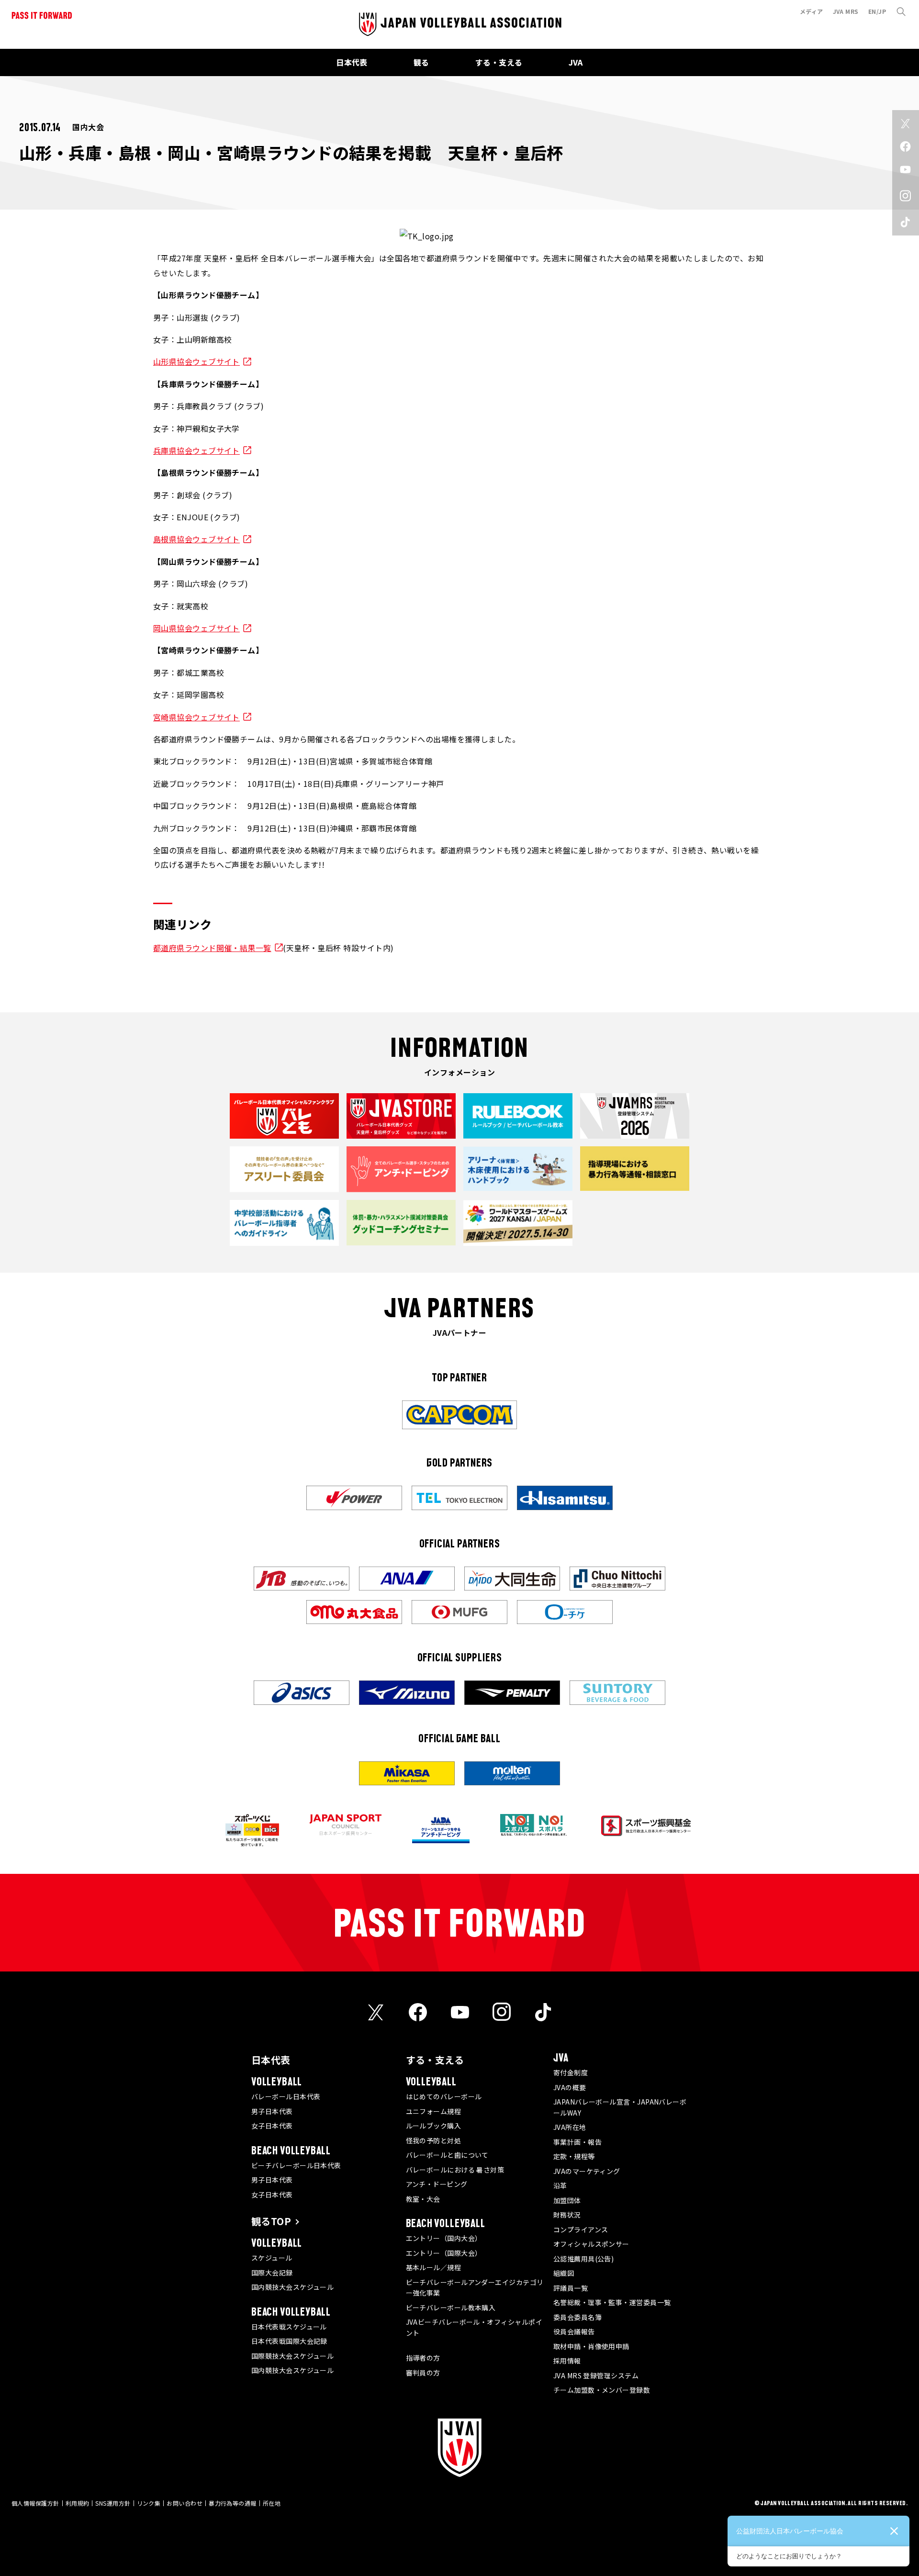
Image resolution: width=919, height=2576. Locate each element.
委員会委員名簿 (577, 2317)
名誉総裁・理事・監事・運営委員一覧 (612, 2302)
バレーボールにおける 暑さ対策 (455, 2170)
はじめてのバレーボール (444, 2096)
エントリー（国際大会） (444, 2253)
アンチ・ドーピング (437, 2184)
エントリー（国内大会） (444, 2238)
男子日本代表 (272, 2111)
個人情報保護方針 (35, 2503)
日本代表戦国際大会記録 (289, 2341)
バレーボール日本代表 (286, 2096)
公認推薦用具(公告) (584, 2259)
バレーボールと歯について (447, 2155)
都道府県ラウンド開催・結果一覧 (212, 948)
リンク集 (149, 2503)
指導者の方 (423, 2358)
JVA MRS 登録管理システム (596, 2375)
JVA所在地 (570, 2127)
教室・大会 (423, 2199)
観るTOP (271, 2221)
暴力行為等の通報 (233, 2503)
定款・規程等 (574, 2156)
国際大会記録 (272, 2273)
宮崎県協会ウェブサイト (196, 717)
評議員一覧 (571, 2288)
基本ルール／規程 (434, 2267)
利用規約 (78, 2503)
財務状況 (567, 2215)
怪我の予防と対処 (434, 2140)
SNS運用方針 (113, 2503)
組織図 (564, 2273)
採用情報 (567, 2361)
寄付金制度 (571, 2072)
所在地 (272, 2503)
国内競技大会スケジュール (292, 2287)
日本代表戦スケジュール (289, 2327)
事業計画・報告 (577, 2142)
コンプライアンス (581, 2229)
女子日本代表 (272, 2126)
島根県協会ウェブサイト (196, 539)
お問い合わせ (185, 2503)
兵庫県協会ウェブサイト (196, 450)
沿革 (560, 2185)
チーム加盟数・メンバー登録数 (602, 2390)
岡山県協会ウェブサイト (196, 628)
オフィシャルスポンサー (591, 2244)
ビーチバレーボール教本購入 (451, 2307)
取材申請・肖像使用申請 (591, 2346)
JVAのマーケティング (587, 2171)
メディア (812, 11)
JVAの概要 (570, 2087)
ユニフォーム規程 (434, 2111)
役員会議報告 (574, 2331)
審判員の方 (423, 2373)
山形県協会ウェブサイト (196, 361)
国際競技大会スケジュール (292, 2356)
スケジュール (272, 2258)
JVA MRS (846, 11)
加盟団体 (567, 2200)
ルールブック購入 (434, 2126)
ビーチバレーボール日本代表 (296, 2165)
